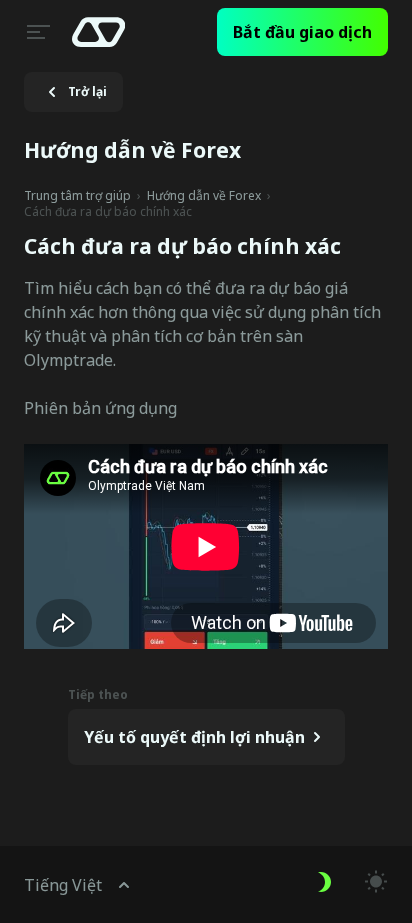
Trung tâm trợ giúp (77, 196)
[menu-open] (36, 32)
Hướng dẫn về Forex (204, 196)
